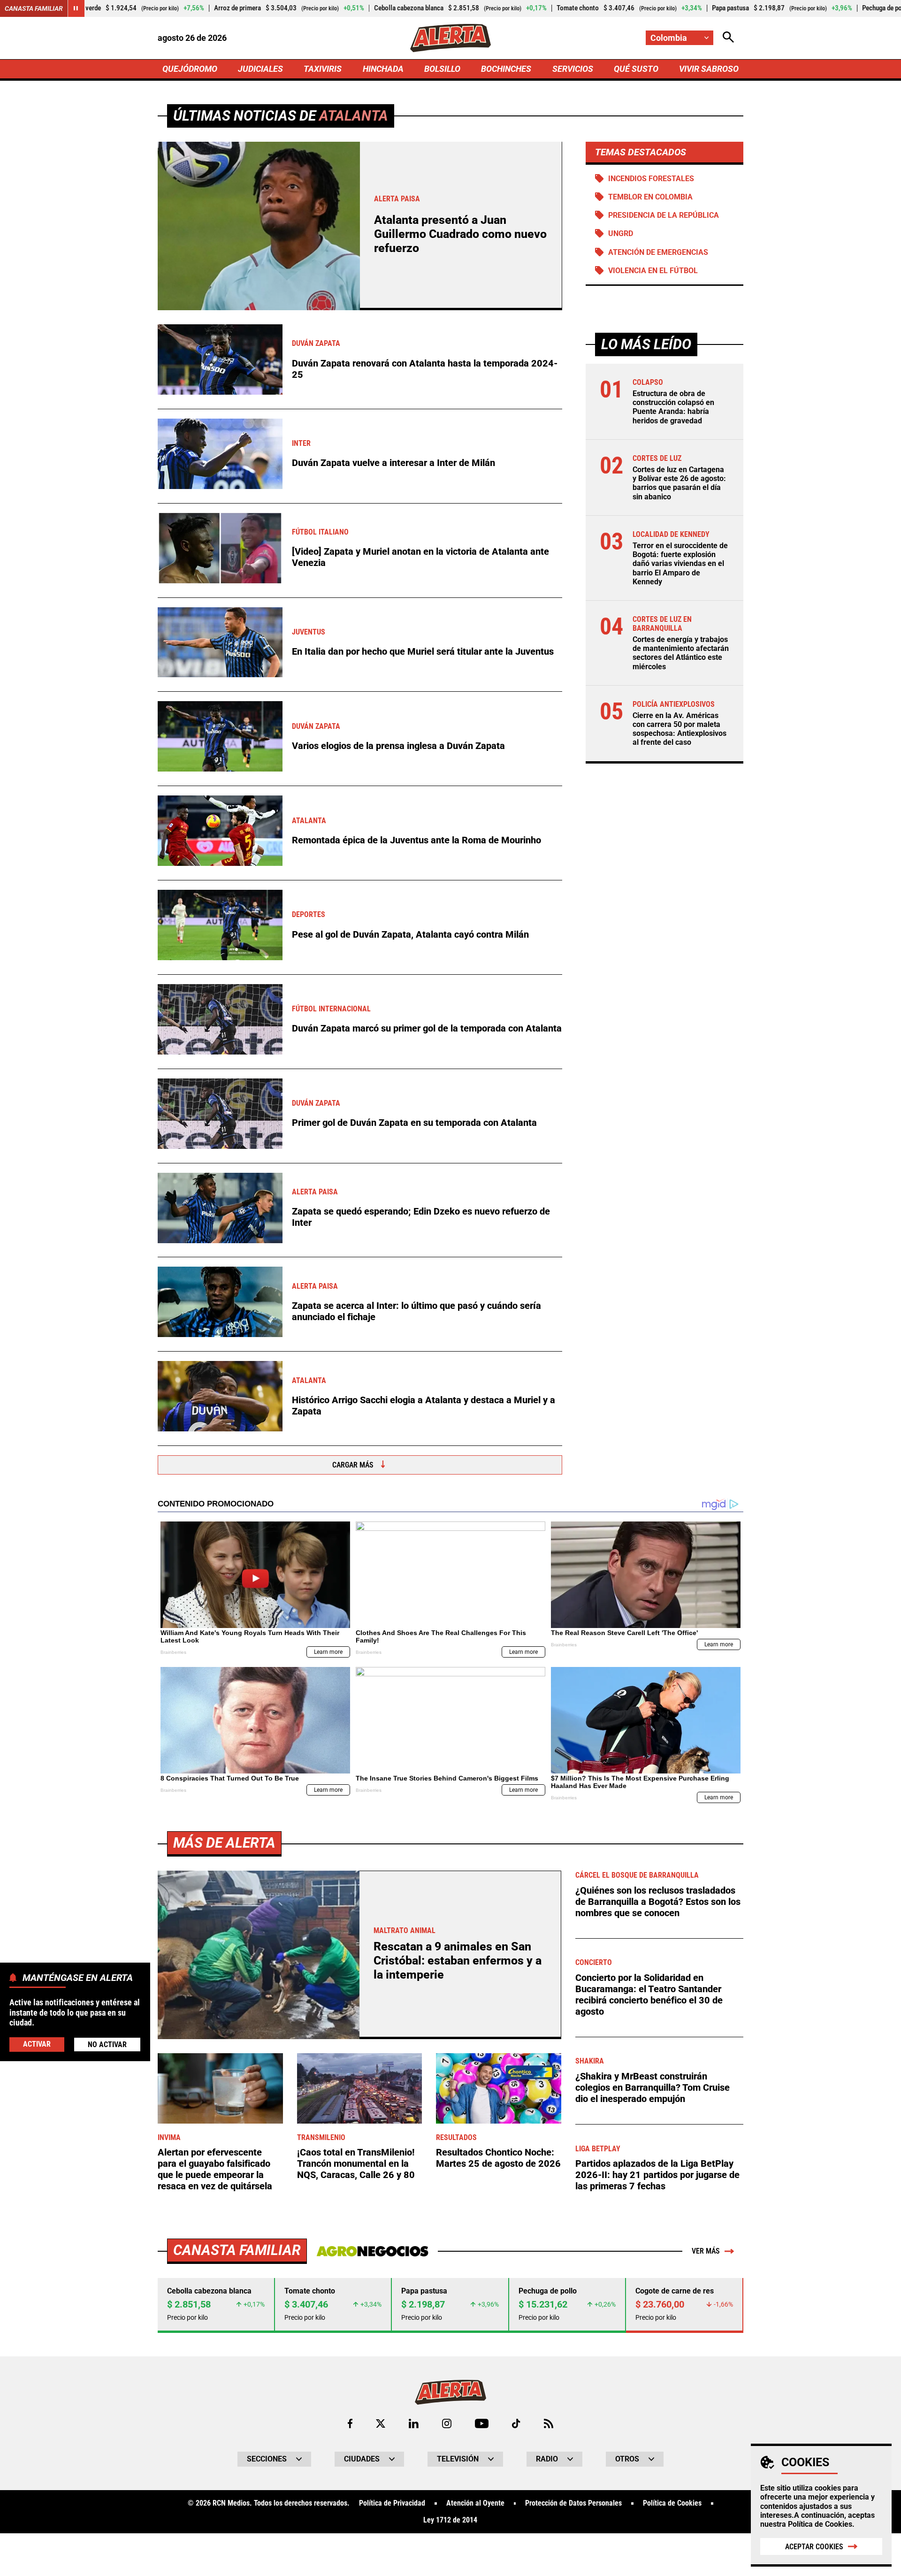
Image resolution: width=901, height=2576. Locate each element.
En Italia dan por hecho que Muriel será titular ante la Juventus (423, 651)
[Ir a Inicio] (450, 38)
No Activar (107, 2044)
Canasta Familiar (34, 8)
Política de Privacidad (392, 2503)
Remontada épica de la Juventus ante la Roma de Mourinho (416, 840)
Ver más (706, 2251)
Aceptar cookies (814, 2547)
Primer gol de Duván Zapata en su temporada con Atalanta (414, 1123)
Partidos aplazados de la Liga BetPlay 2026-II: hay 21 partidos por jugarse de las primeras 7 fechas (657, 2175)
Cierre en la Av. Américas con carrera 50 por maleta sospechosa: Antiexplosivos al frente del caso (680, 729)
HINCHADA (383, 69)
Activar (37, 2044)
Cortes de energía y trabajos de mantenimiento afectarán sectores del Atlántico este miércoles (681, 653)
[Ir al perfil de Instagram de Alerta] (447, 2423)
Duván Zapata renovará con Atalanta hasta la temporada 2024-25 (425, 369)
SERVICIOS (573, 69)
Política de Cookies (820, 2524)
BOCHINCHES (506, 69)
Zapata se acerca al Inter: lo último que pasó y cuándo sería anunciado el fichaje (416, 1311)
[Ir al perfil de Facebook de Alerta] (350, 2423)
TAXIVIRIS (323, 69)
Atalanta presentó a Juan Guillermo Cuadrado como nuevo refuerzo (460, 234)
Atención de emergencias (658, 252)
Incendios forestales (651, 179)
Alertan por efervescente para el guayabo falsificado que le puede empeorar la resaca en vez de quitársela (215, 2169)
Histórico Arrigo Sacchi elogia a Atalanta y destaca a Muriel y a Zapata (424, 1406)
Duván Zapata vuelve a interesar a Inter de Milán (393, 463)
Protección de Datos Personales (573, 2503)
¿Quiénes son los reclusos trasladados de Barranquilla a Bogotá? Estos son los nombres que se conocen (658, 1902)
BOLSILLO (442, 69)
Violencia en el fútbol (653, 271)
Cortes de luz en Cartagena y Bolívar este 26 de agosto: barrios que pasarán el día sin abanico (679, 483)
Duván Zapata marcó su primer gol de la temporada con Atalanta (427, 1028)
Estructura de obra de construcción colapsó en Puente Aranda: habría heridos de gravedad (673, 407)
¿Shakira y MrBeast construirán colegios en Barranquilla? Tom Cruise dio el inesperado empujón (653, 2087)
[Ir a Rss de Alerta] (549, 2423)
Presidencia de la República (664, 215)
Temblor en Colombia (650, 197)
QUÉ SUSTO (636, 69)
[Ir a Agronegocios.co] (372, 2251)
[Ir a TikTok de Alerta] (516, 2423)
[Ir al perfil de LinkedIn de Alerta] (414, 2423)
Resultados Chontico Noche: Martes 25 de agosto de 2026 (498, 2158)
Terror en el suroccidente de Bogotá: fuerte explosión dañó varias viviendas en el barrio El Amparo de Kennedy (680, 564)
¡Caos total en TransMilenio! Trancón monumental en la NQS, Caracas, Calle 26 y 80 (356, 2163)
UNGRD (621, 233)
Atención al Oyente (475, 2503)
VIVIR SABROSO (709, 69)
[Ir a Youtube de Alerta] (482, 2423)
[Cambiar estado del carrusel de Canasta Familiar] (76, 8)
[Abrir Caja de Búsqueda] (728, 38)
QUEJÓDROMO (190, 69)
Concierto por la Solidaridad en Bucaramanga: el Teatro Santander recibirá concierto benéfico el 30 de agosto (649, 1995)
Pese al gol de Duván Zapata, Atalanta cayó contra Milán (410, 934)
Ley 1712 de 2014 (450, 2520)
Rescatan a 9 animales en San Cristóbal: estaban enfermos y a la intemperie (458, 1961)
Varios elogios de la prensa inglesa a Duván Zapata (398, 746)
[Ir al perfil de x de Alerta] (381, 2423)
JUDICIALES (260, 69)
